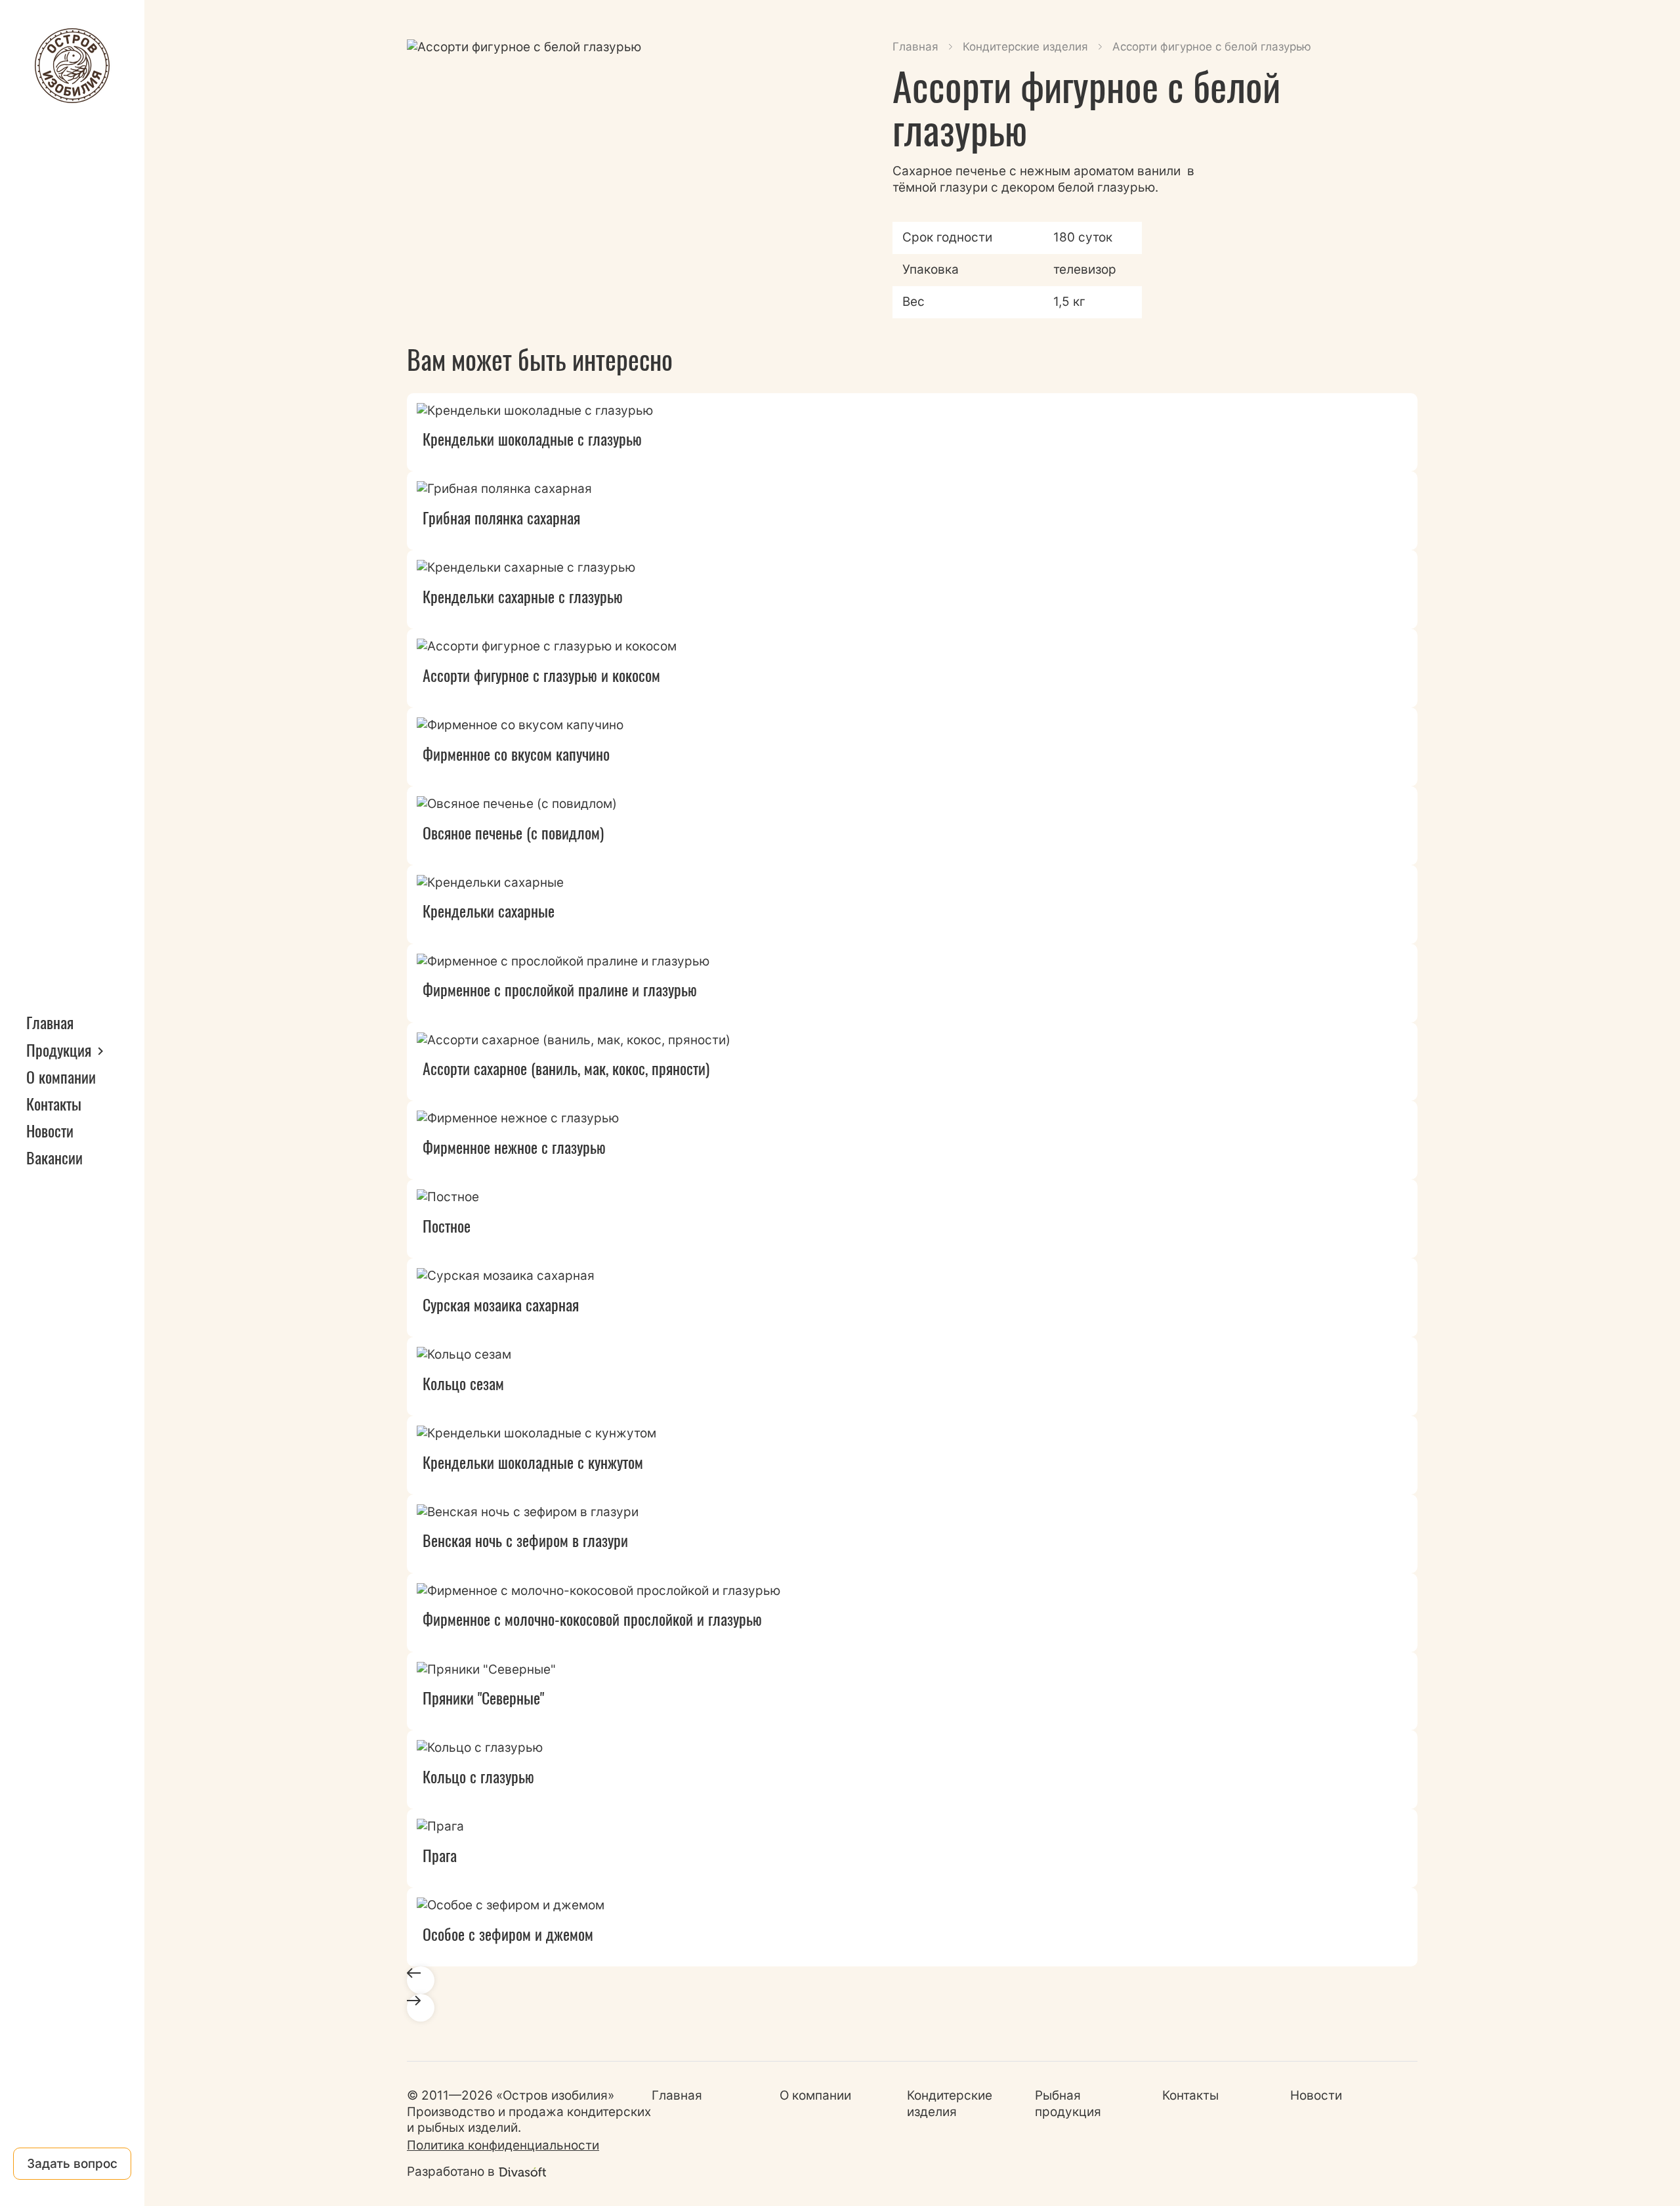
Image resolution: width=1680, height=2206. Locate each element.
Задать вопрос (72, 2164)
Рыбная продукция (1068, 2104)
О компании (61, 1076)
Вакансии (54, 1157)
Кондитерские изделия (1025, 47)
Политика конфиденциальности (503, 2145)
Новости (50, 1130)
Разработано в (451, 2172)
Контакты (54, 1103)
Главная (50, 1022)
